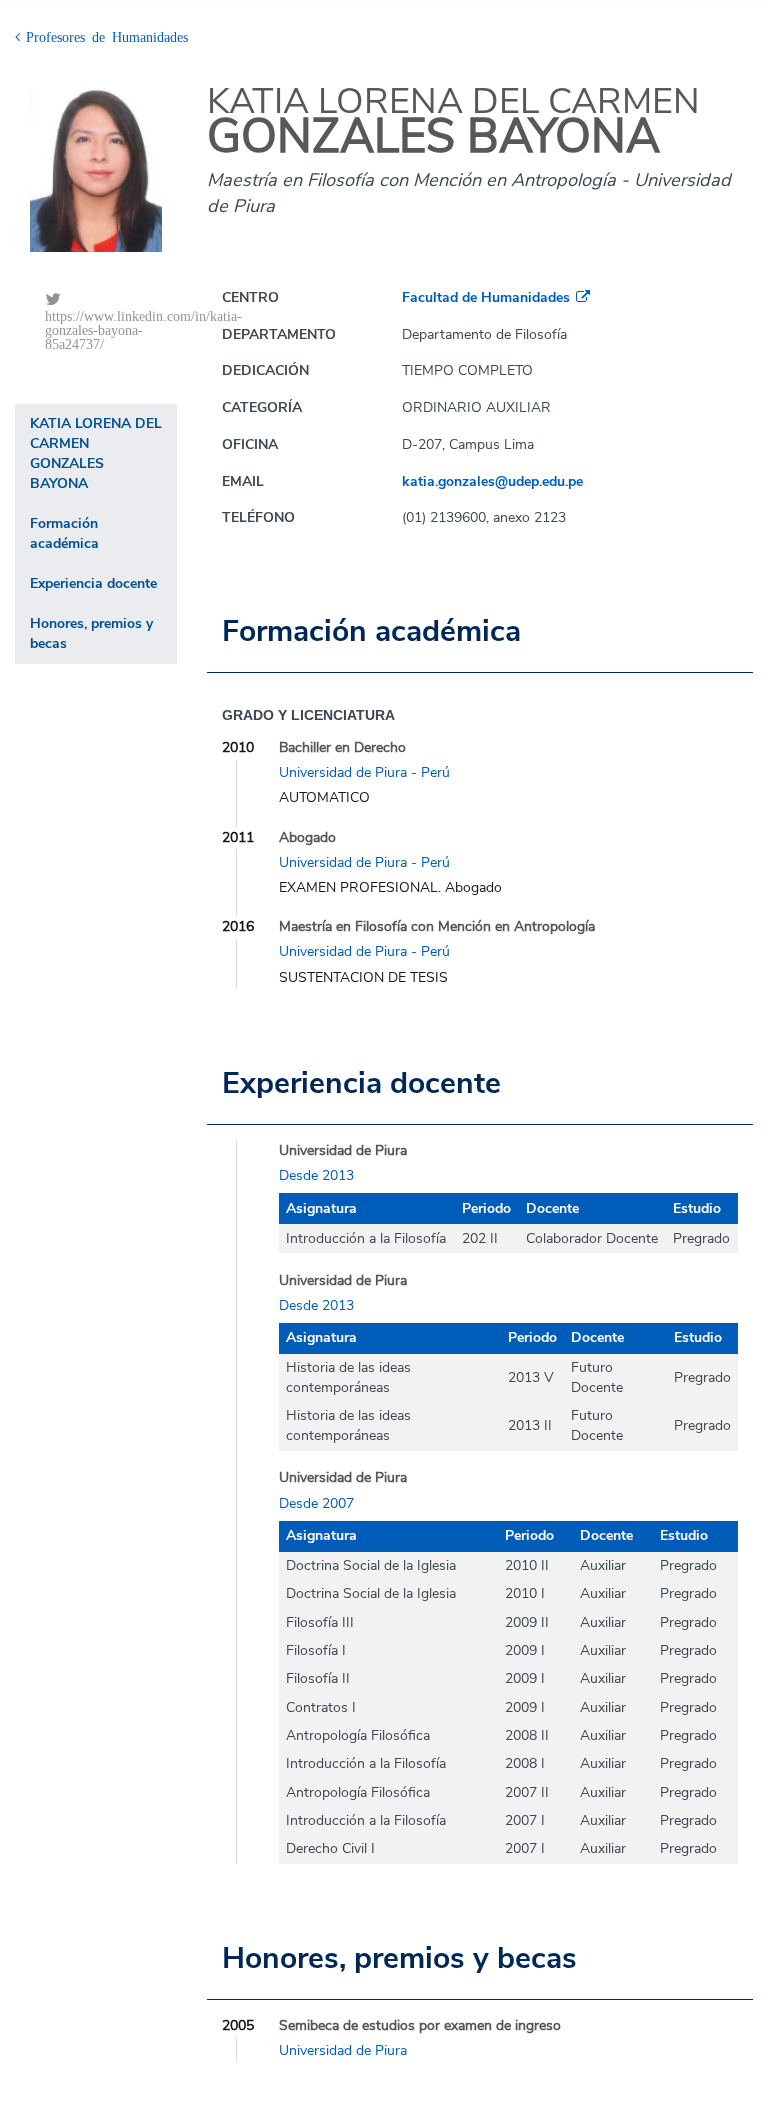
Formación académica (64, 533)
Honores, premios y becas (91, 633)
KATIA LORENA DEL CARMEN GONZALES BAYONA (96, 453)
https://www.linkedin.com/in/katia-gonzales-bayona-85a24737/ (111, 329)
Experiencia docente (93, 583)
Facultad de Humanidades (486, 297)
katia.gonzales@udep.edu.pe (492, 481)
